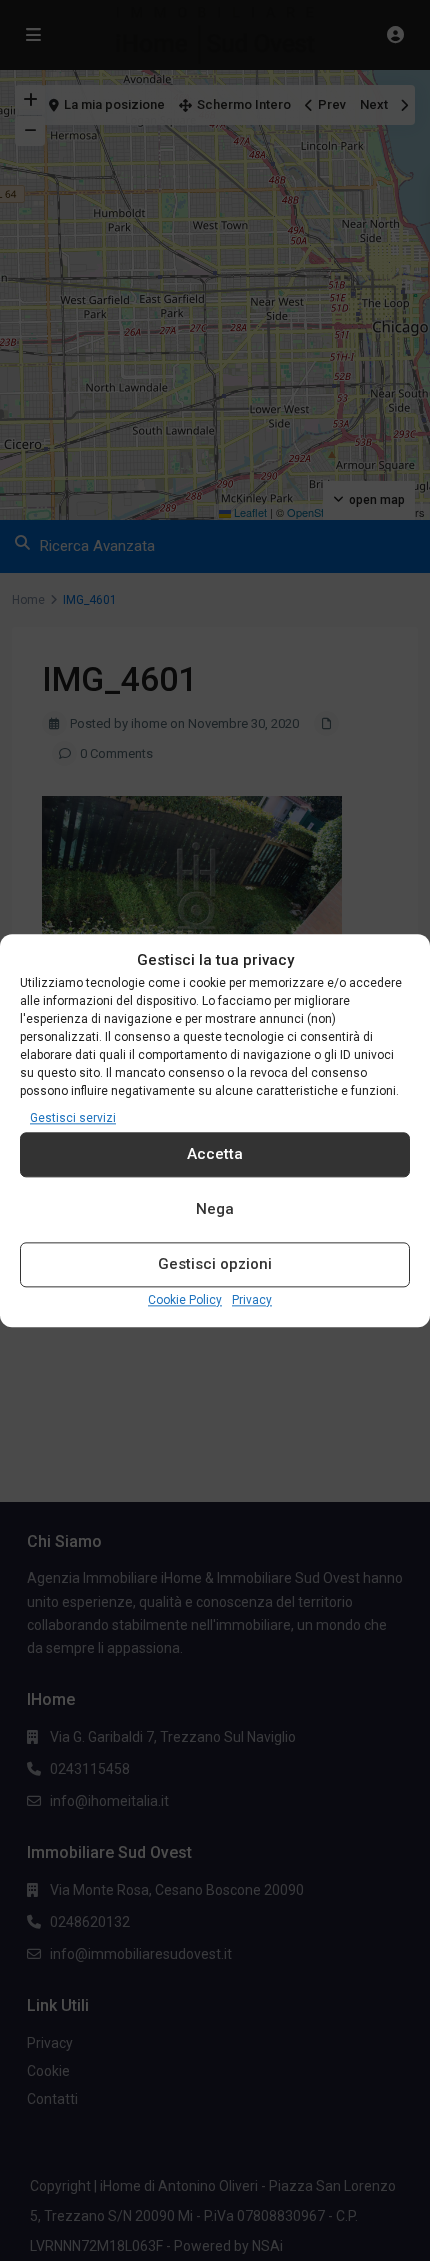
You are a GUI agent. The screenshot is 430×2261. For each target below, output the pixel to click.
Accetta (215, 1155)
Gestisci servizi (73, 1118)
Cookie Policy (185, 1300)
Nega (215, 1210)
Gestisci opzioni (215, 1265)
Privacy (252, 1300)
